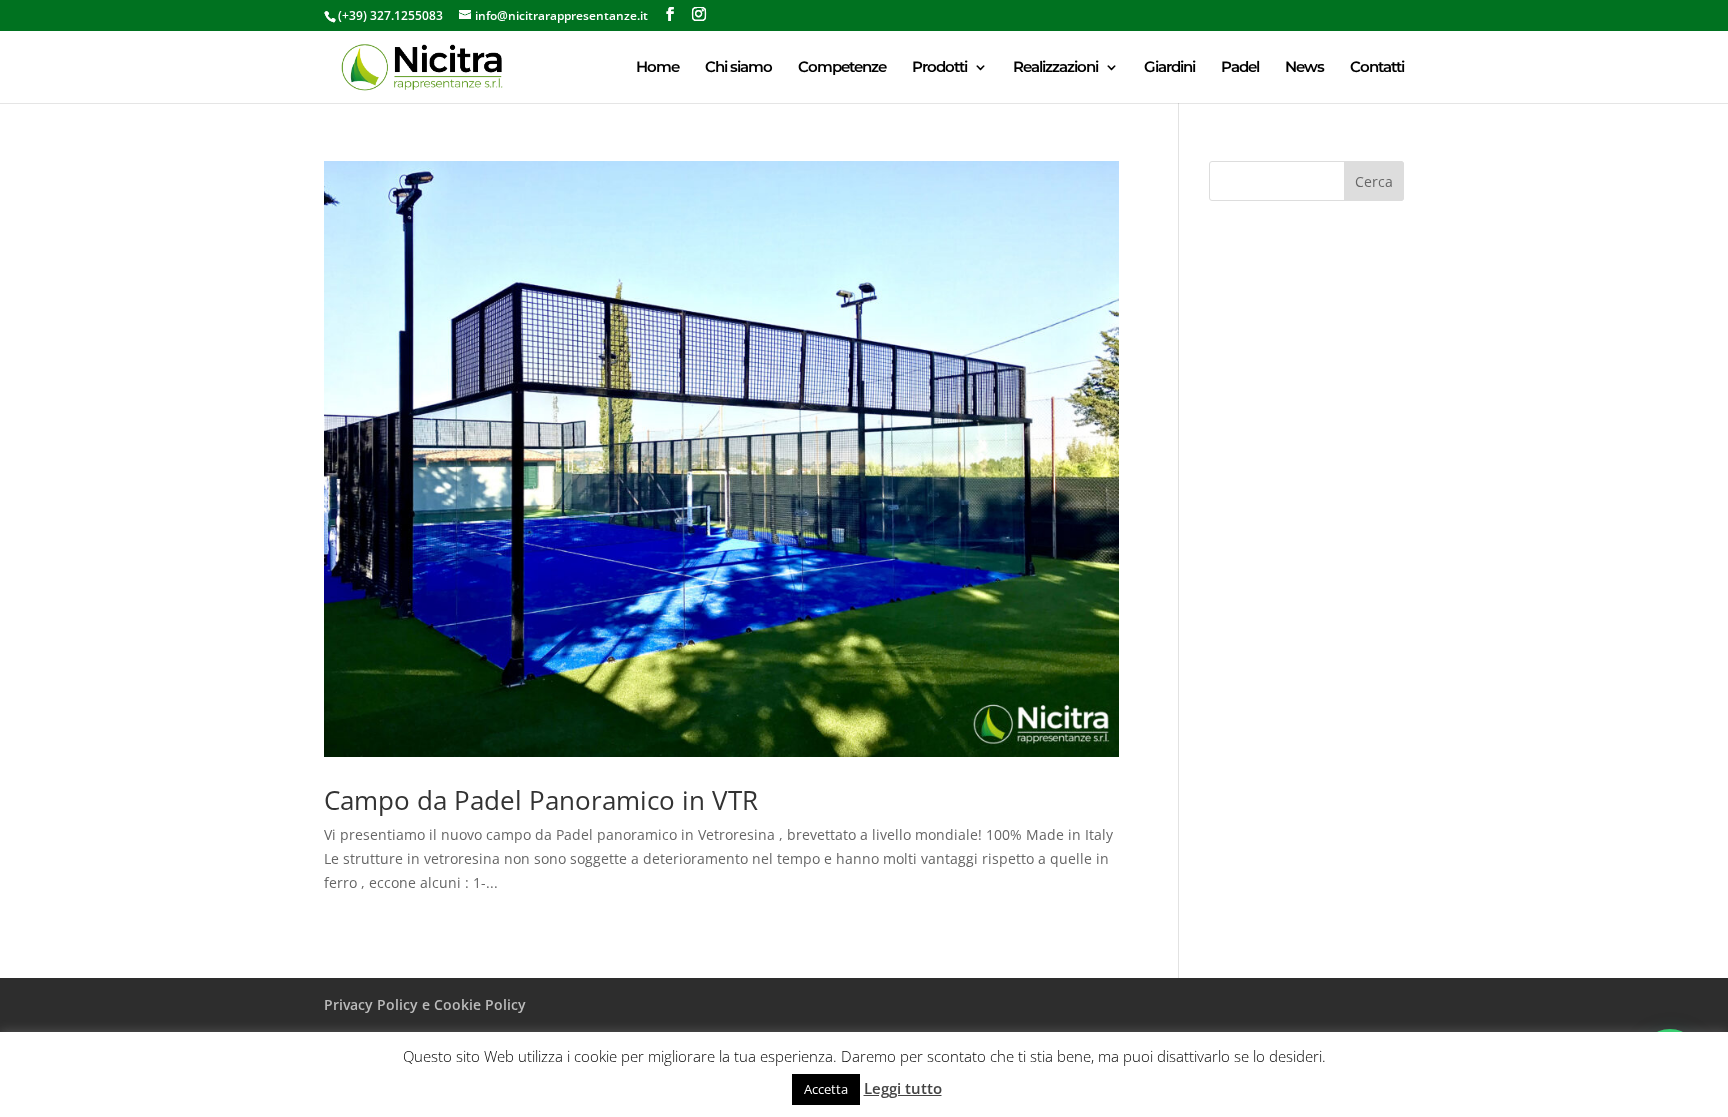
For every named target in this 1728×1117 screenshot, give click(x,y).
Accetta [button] (826, 1089)
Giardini (1169, 68)
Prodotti (939, 68)
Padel (1240, 68)
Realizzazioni (1055, 68)
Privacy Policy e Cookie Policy (425, 1004)
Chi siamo (738, 68)
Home (657, 68)
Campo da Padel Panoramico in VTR (541, 800)
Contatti (1377, 68)
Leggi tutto (903, 1088)
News (1304, 68)
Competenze (842, 68)
